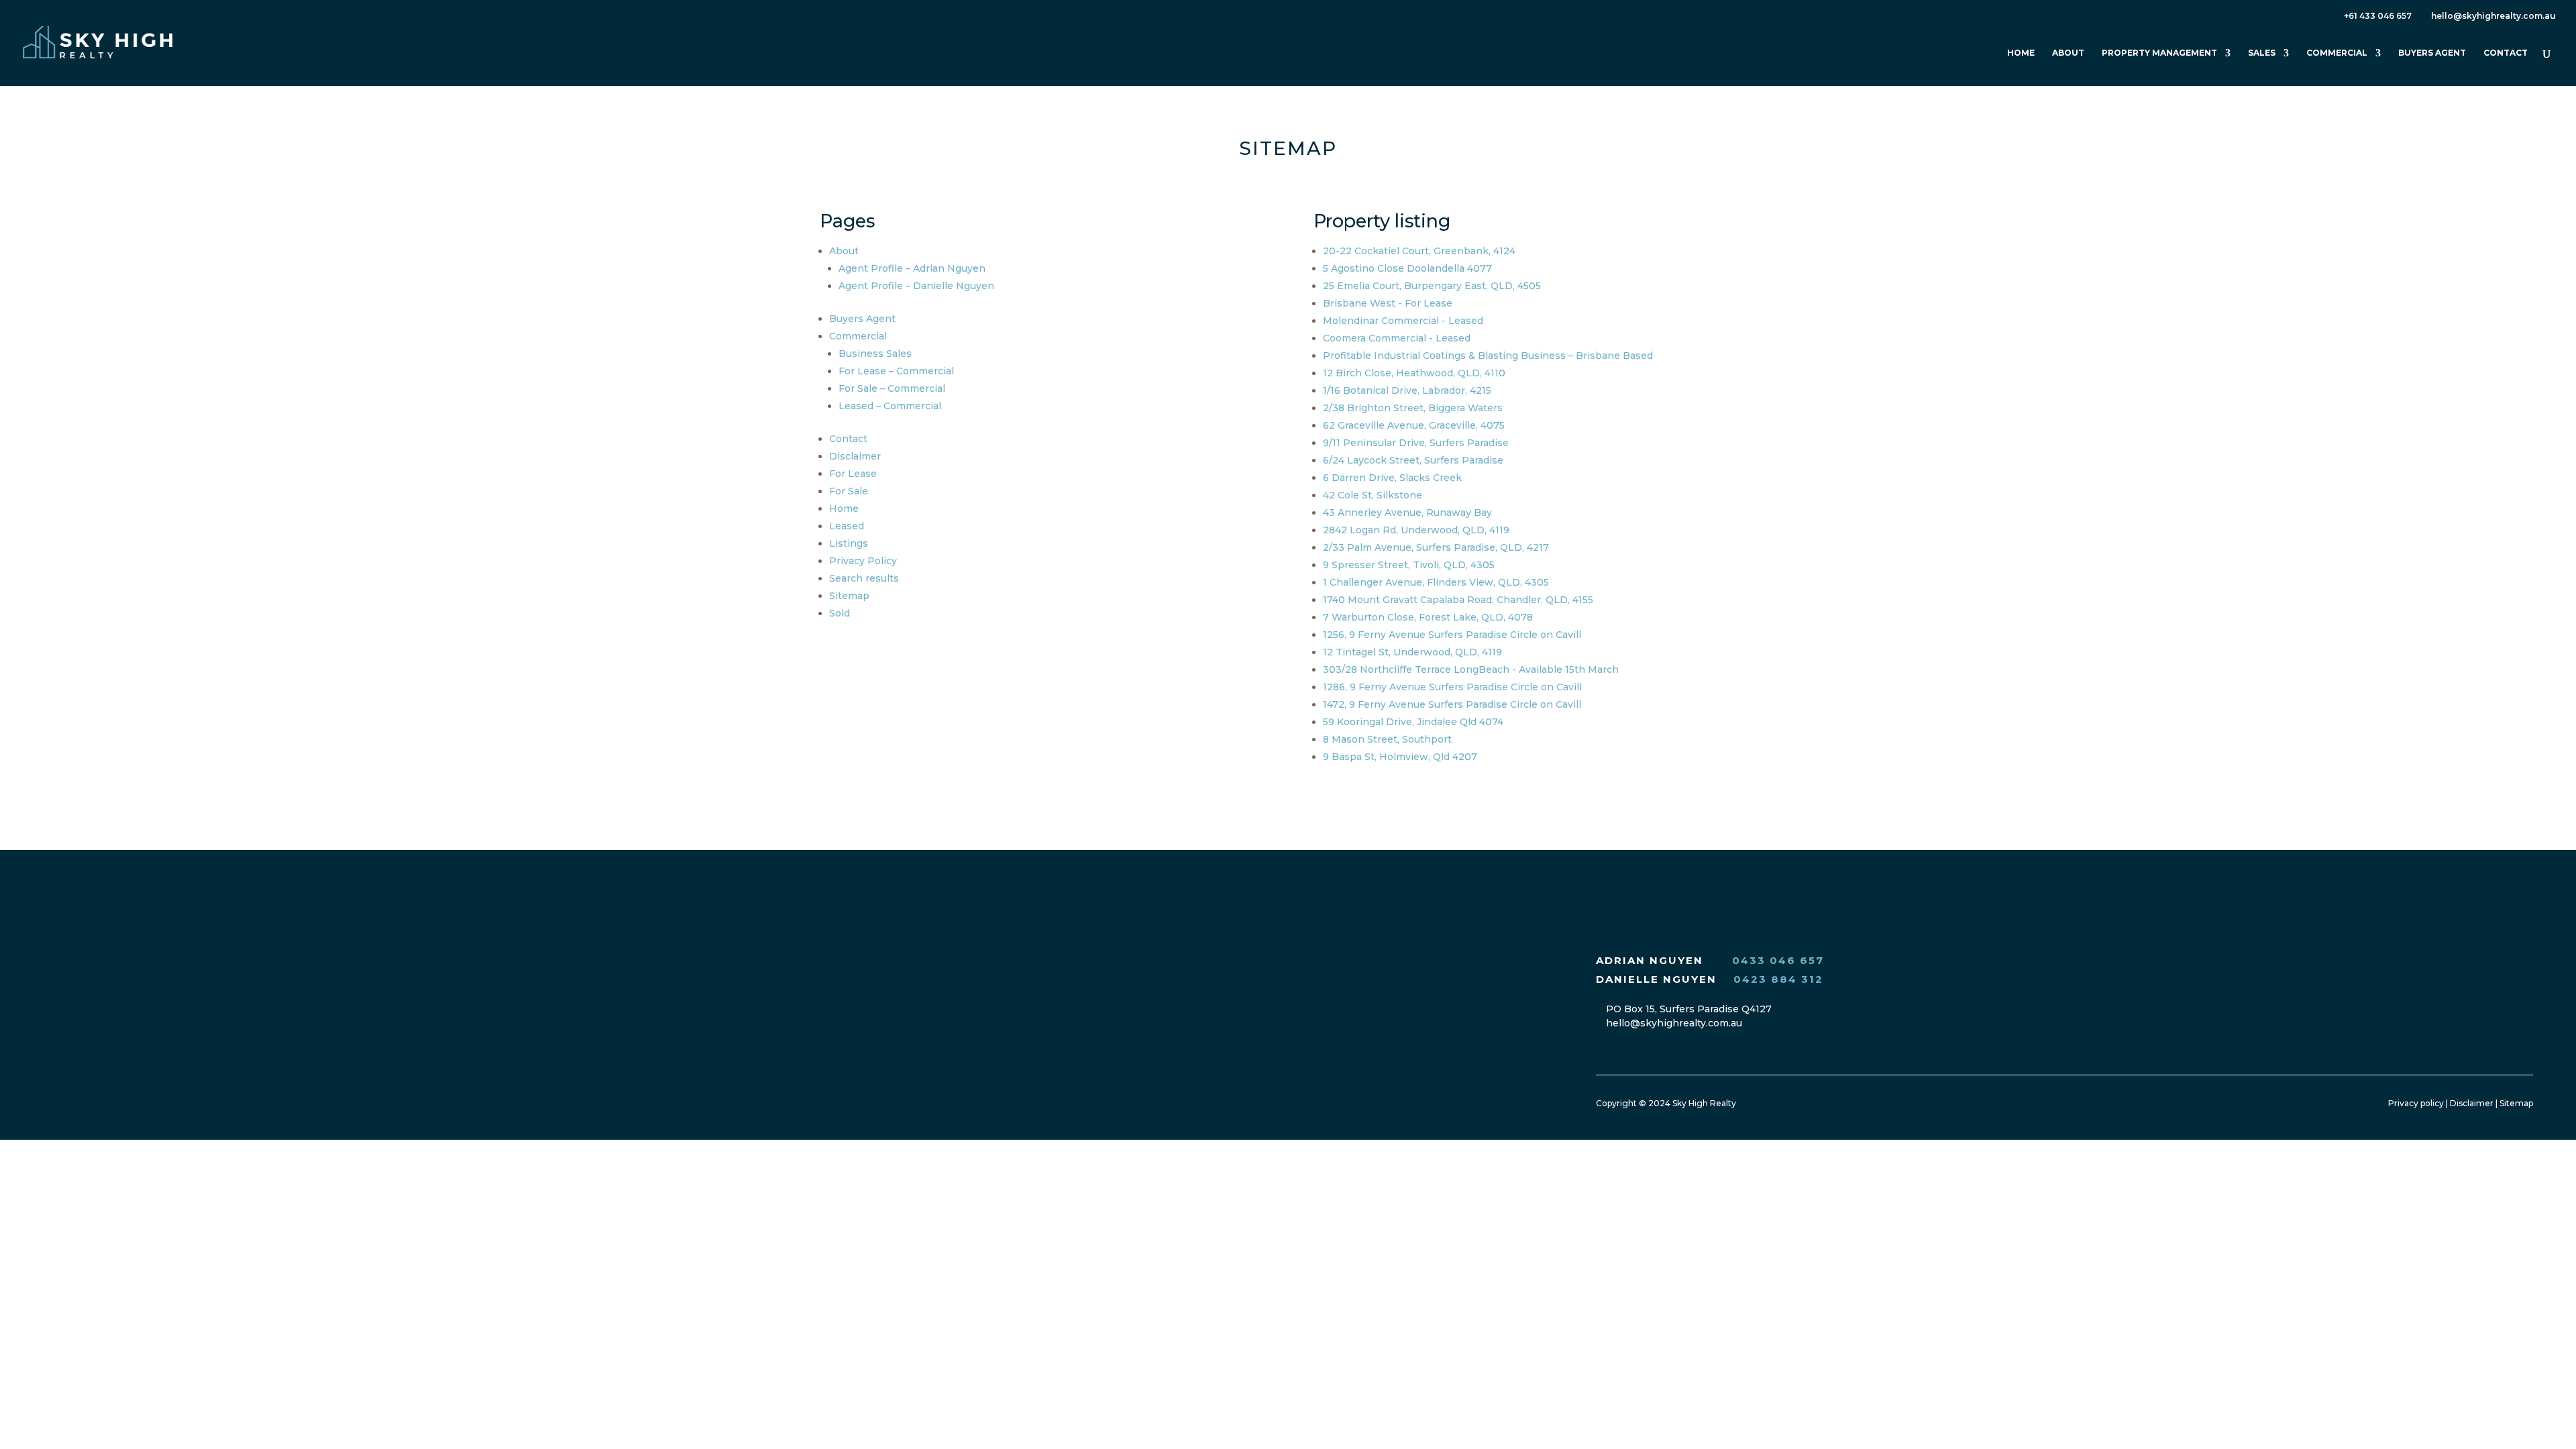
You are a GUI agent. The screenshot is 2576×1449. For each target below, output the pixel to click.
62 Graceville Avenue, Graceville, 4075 (1414, 425)
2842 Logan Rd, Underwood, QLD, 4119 (1416, 530)
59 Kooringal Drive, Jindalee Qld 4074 (1413, 722)
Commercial (2337, 53)
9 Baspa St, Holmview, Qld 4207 (1400, 757)
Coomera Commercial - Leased (1397, 338)
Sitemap (849, 596)
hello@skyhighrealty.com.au (1673, 1023)
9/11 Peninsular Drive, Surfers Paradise (1416, 443)
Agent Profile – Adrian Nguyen (912, 268)
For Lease (853, 474)
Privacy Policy (863, 561)
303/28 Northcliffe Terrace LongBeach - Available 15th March (1471, 669)
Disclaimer (855, 456)
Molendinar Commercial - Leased (1403, 321)
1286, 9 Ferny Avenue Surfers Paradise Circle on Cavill (1452, 687)
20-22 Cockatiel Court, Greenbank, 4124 (1419, 251)
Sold (840, 613)
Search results (864, 578)
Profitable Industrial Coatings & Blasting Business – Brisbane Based (1488, 356)
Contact (2506, 53)
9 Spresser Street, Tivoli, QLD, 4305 (1409, 565)
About (2068, 53)
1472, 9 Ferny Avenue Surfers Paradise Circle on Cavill (1452, 704)
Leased (847, 526)
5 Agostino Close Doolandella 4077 (1407, 268)
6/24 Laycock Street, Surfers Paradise (1413, 460)
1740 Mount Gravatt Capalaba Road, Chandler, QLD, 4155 (1458, 600)
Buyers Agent (2432, 53)
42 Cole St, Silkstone (1373, 495)
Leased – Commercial (890, 406)
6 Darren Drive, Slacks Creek (1392, 478)
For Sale (849, 491)
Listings (849, 543)
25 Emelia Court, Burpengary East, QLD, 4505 (1432, 286)
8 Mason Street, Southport (1387, 739)
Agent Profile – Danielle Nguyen (916, 286)
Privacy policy (2416, 1103)
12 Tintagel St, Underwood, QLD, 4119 (1412, 652)
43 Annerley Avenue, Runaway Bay (1407, 513)
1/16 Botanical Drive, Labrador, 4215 (1407, 390)
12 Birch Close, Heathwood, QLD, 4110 (1414, 373)
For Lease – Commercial (896, 371)
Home (2021, 53)
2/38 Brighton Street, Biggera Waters (1413, 408)
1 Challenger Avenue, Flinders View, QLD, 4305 (1436, 582)
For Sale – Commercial (892, 388)
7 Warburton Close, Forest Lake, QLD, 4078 (1428, 617)
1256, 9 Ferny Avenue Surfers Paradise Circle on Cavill (1452, 635)
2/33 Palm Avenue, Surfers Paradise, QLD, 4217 (1436, 547)
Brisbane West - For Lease (1388, 303)
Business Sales (875, 354)
